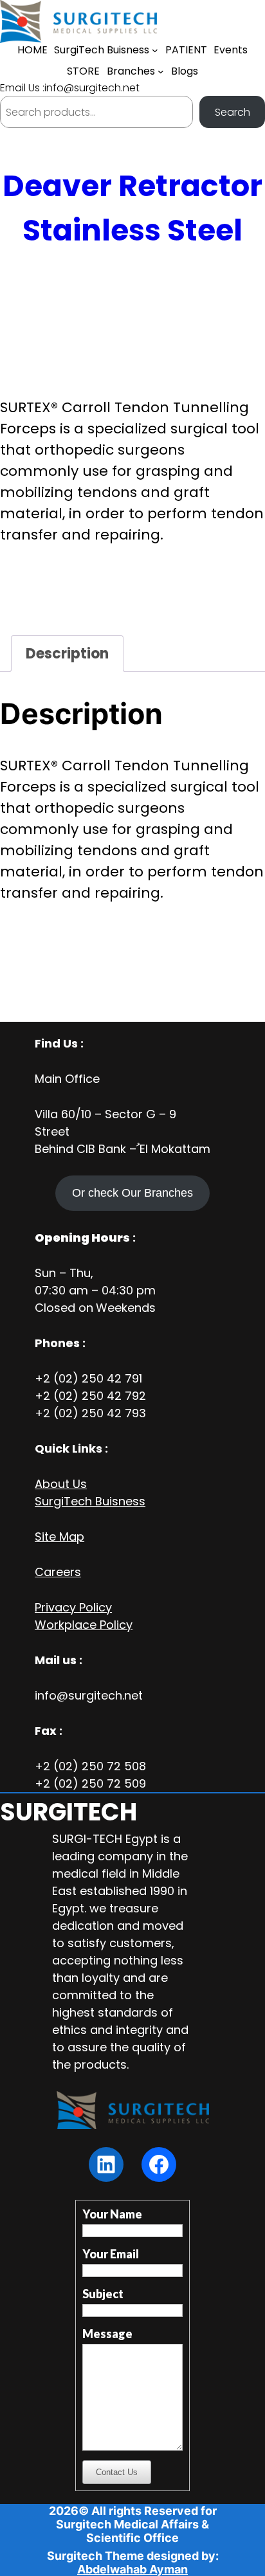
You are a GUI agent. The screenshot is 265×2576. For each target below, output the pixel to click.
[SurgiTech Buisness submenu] (155, 50)
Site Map (59, 1537)
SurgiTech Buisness (90, 1501)
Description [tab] (67, 654)
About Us (61, 1484)
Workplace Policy (84, 1625)
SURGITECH (69, 1812)
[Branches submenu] (161, 71)
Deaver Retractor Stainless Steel (132, 208)
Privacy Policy (73, 1607)
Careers (58, 1572)
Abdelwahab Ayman (132, 2569)
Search (233, 112)
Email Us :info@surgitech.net (70, 88)
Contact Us (117, 2472)
